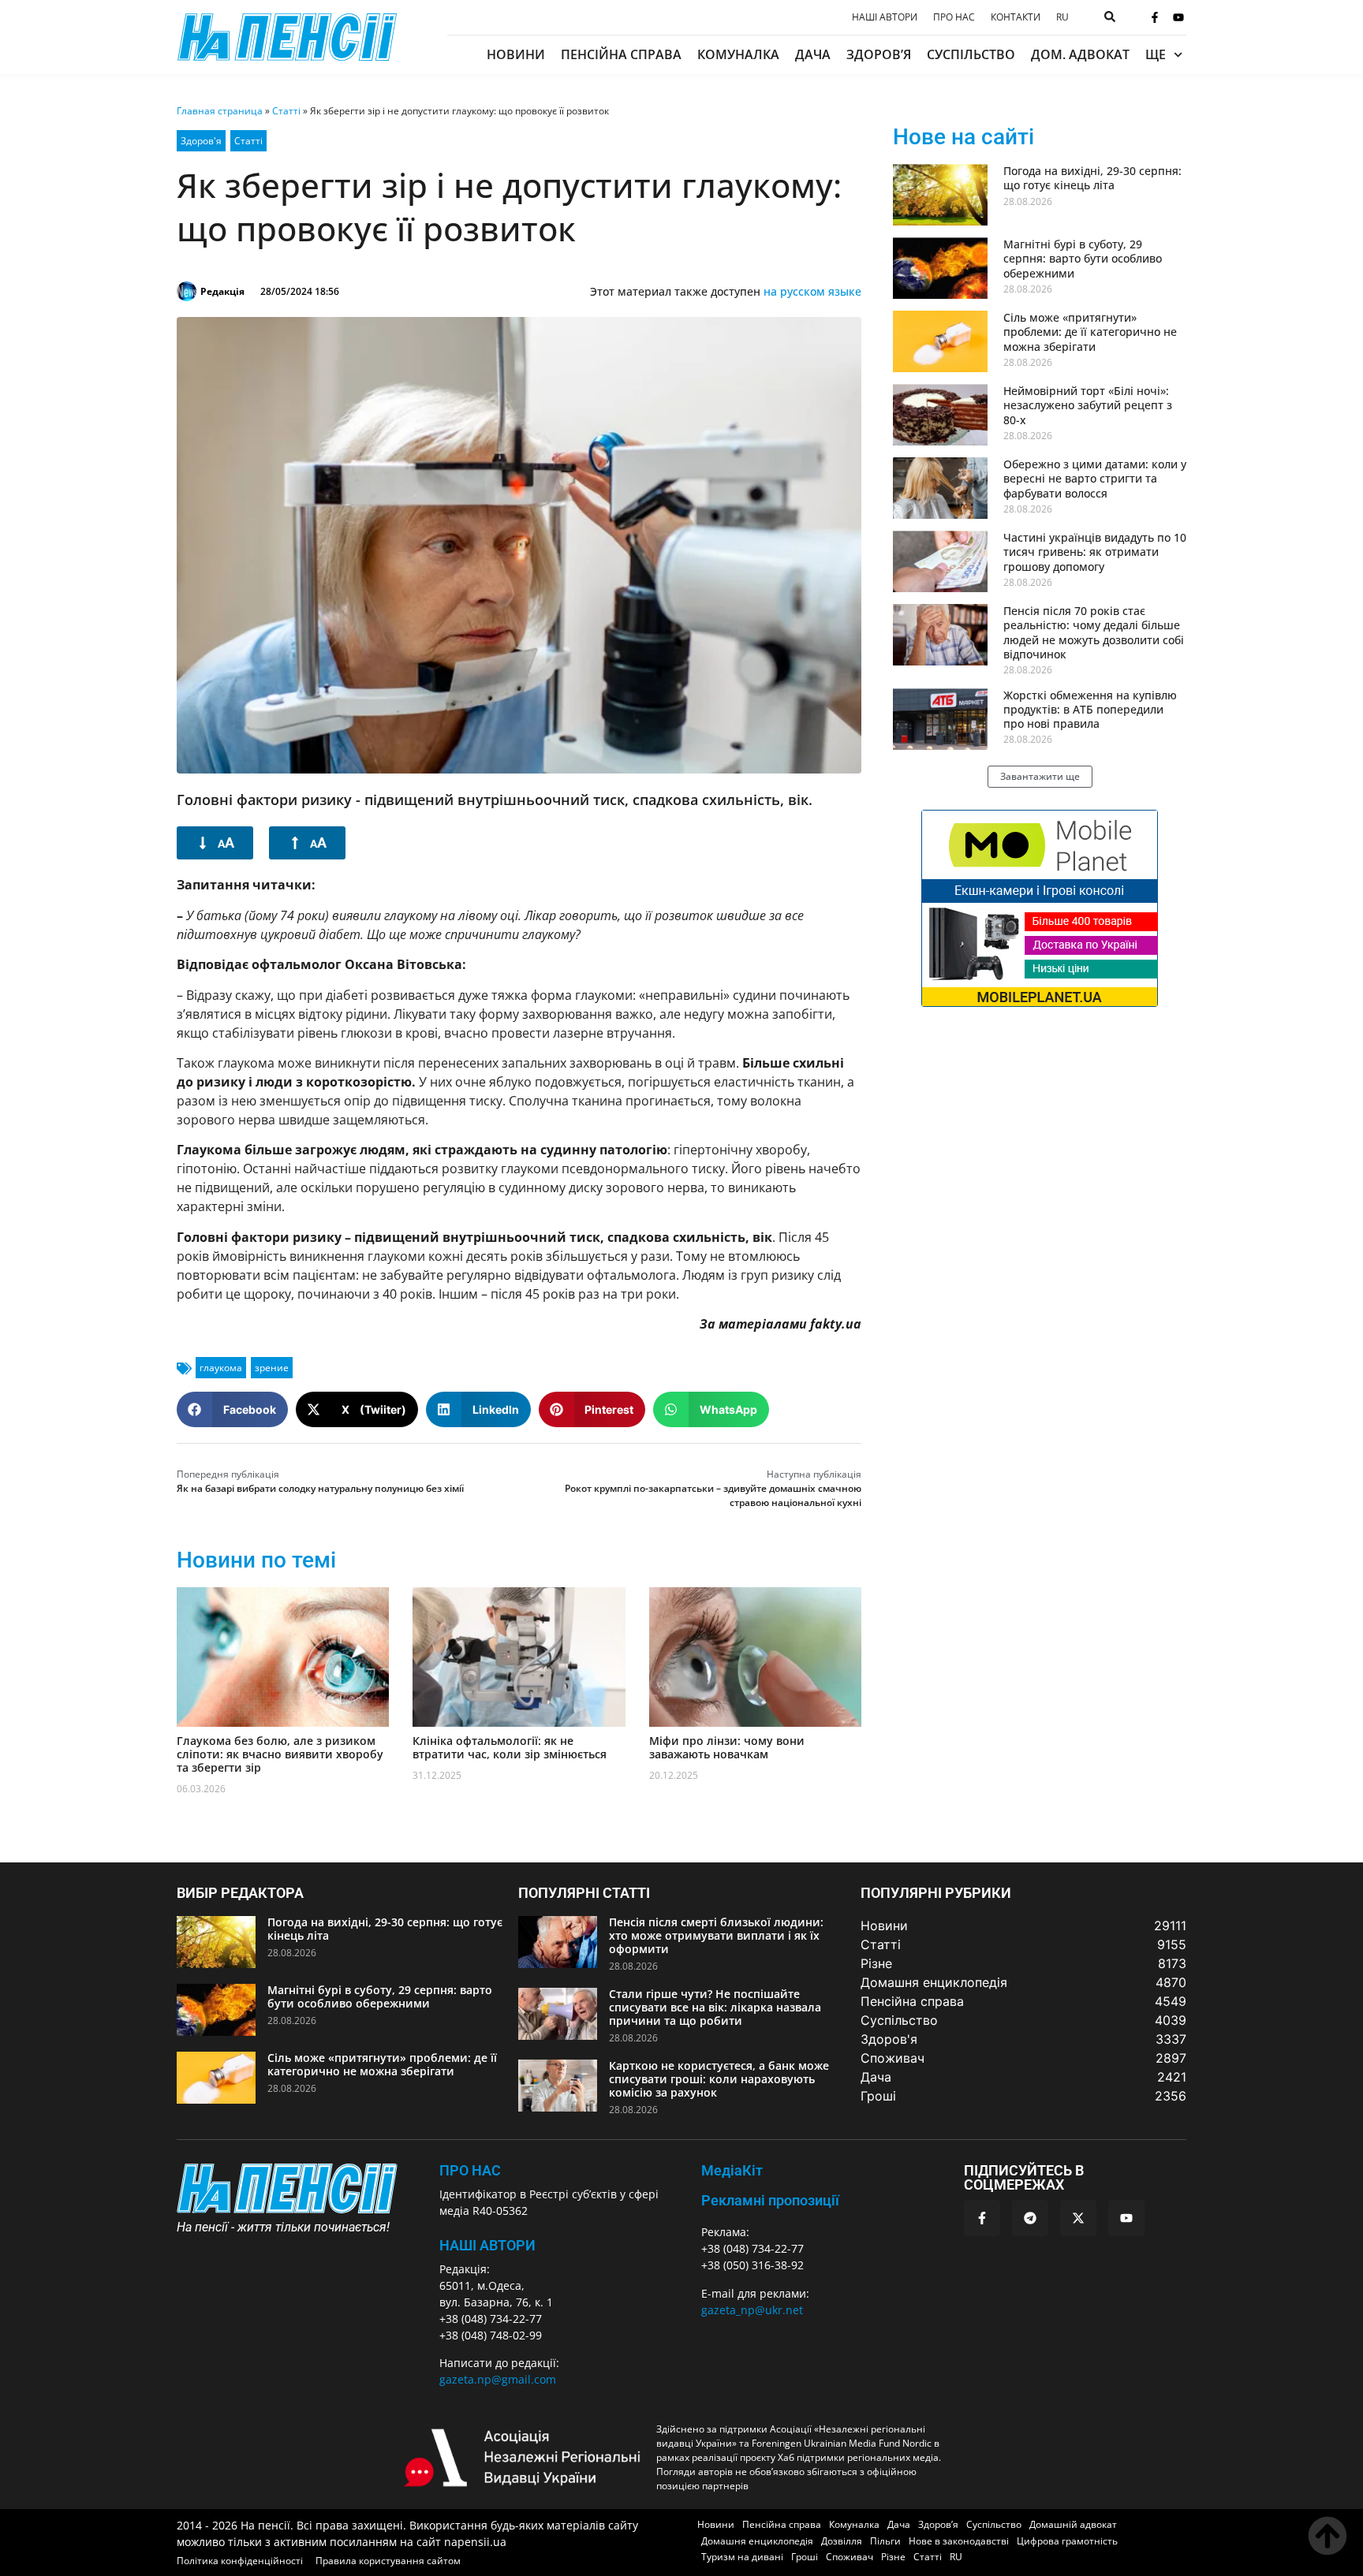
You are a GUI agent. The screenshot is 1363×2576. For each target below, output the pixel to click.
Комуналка (738, 54)
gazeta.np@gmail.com (498, 2379)
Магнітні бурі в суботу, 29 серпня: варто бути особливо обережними (1083, 258)
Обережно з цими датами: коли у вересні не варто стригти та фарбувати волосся (1095, 478)
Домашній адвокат (1073, 2524)
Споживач (850, 2557)
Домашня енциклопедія (757, 2541)
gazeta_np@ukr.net (752, 2310)
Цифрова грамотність (1067, 2541)
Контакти (1016, 17)
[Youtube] (1178, 17)
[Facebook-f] (1155, 17)
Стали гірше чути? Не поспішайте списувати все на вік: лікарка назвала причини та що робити (715, 2007)
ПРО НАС (470, 2170)
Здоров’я (879, 54)
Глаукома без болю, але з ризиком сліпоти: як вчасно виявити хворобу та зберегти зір (280, 1754)
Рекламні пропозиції (770, 2200)
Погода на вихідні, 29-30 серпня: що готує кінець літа (1092, 178)
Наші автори (885, 17)
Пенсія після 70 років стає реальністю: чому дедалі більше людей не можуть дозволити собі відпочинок (1094, 632)
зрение (272, 1368)
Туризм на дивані (742, 2557)
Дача (813, 54)
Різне (893, 2557)
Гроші (805, 2557)
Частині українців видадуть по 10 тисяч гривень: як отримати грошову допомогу (1095, 552)
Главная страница (220, 111)
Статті (286, 111)
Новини (516, 54)
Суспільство (971, 54)
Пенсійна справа (621, 54)
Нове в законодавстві (959, 2541)
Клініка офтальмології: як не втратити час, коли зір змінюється (510, 1747)
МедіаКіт (732, 2170)
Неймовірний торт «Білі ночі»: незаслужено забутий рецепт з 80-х (1088, 405)
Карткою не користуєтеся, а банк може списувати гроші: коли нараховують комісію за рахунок (719, 2079)
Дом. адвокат (1080, 54)
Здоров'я (201, 141)
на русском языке (812, 291)
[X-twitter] (1078, 2218)
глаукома (221, 1368)
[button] (232, 1409)
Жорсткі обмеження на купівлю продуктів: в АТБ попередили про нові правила (1090, 709)
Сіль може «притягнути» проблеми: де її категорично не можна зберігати (1090, 332)
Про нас (954, 17)
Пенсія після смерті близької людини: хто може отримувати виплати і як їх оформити (716, 1935)
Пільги (885, 2541)
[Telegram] (1030, 2218)
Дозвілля (842, 2541)
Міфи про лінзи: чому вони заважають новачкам (727, 1747)
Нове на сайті (963, 137)
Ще (1156, 54)
